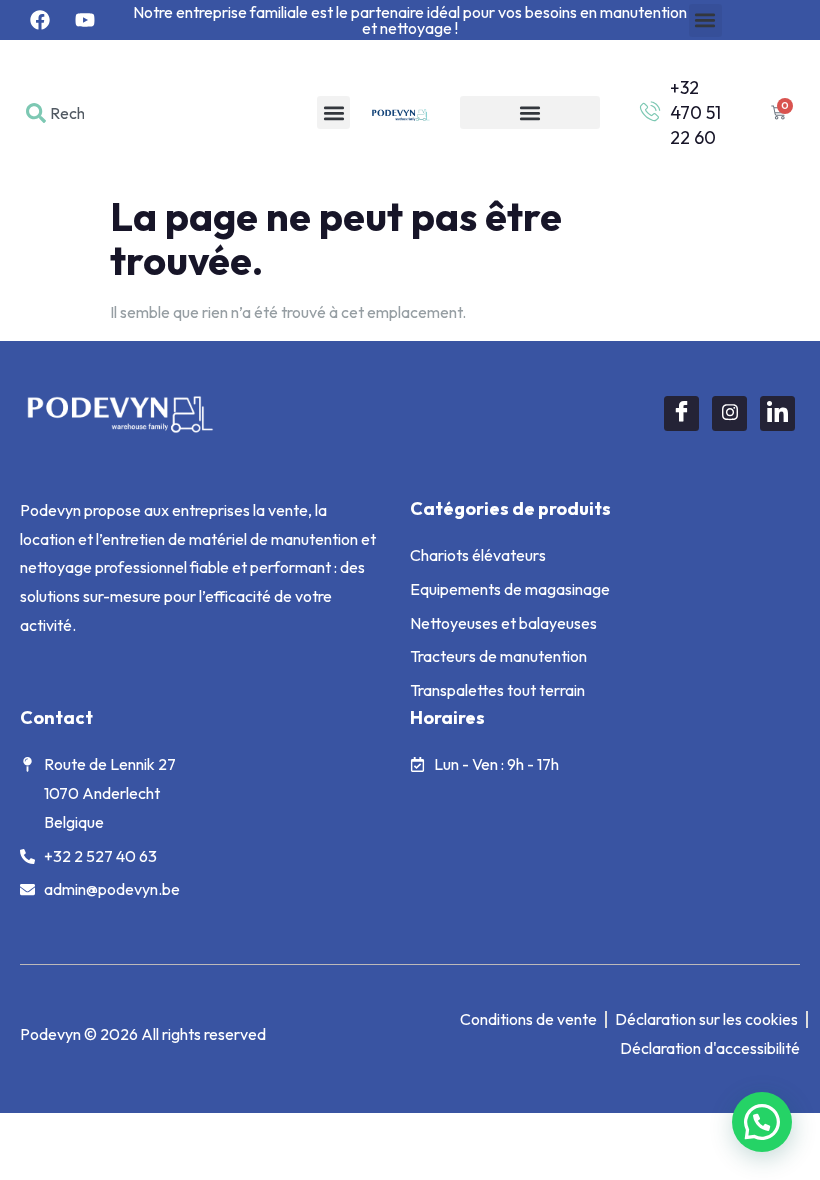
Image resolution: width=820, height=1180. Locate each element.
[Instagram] (729, 413)
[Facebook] (681, 413)
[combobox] (61, 113)
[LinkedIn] (777, 413)
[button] (705, 20)
